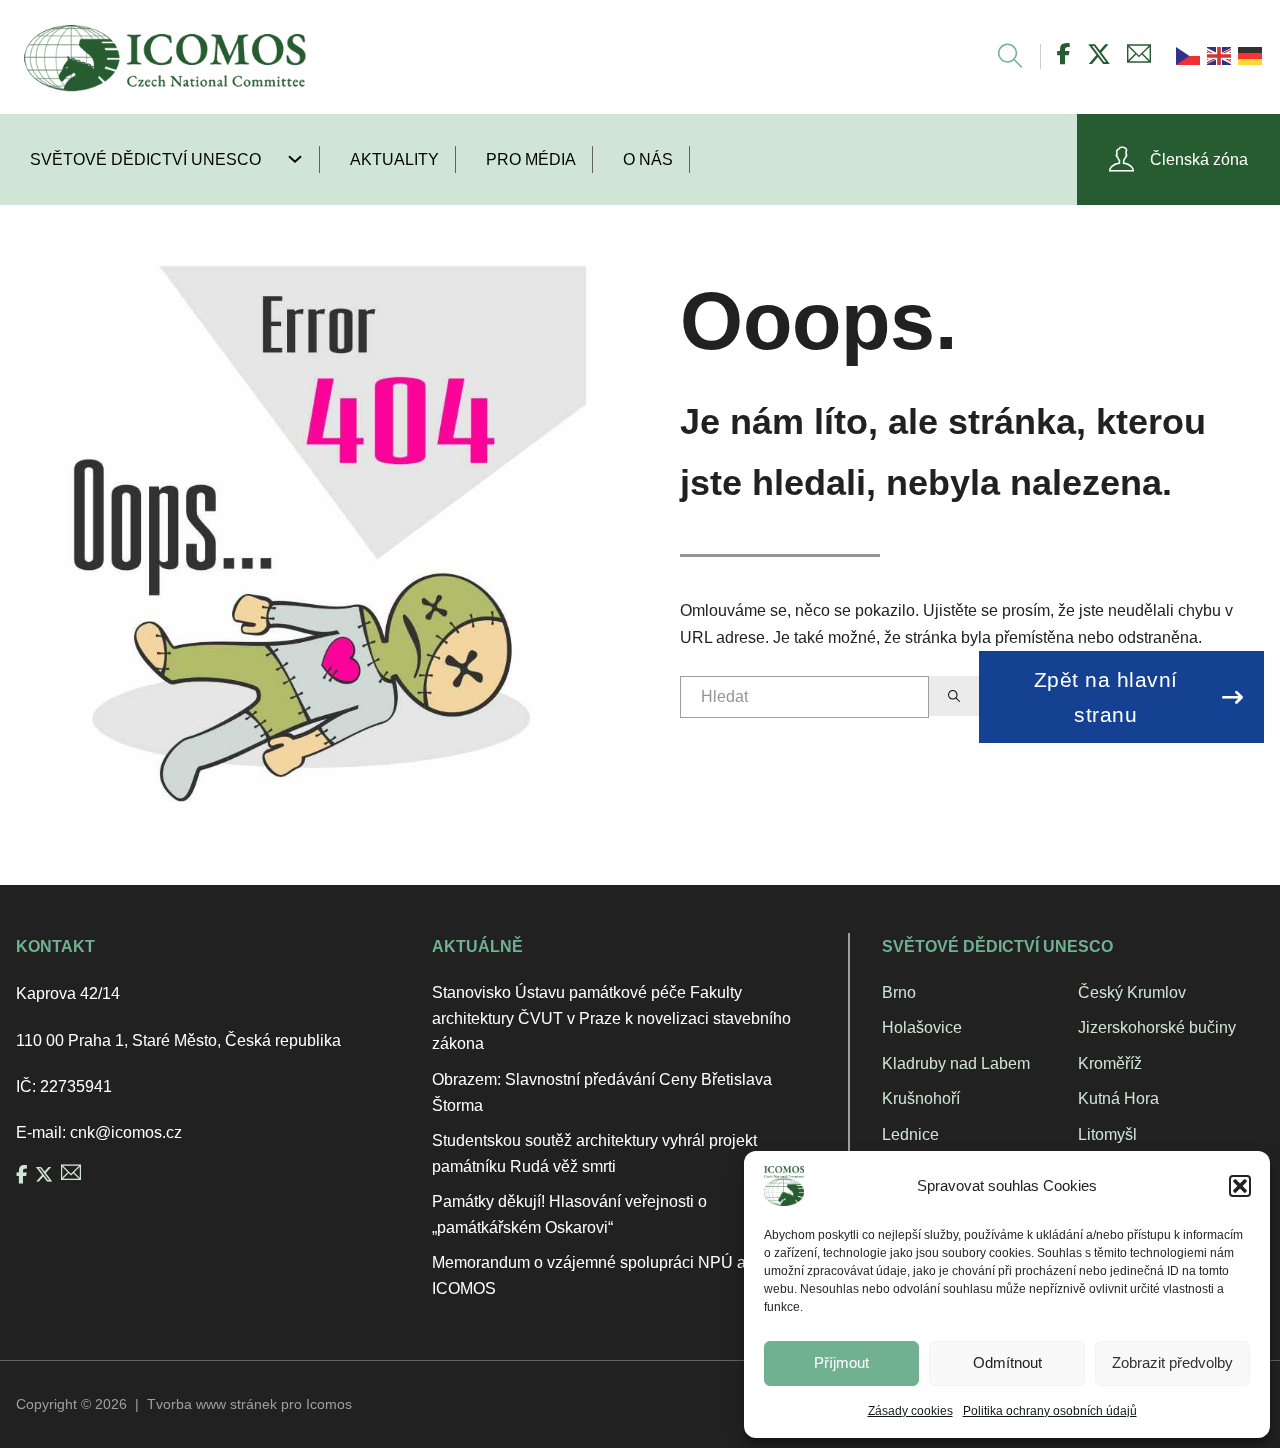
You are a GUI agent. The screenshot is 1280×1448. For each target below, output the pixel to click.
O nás (648, 159)
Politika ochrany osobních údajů (1050, 1411)
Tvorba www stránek (212, 1404)
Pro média (531, 159)
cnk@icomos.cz (126, 1132)
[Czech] (1186, 54)
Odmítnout (1007, 1362)
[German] (1248, 54)
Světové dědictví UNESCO (145, 159)
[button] (1240, 1186)
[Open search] (1000, 56)
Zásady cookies (910, 1411)
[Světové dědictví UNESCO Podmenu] (303, 159)
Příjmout (841, 1362)
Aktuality (394, 159)
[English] (1217, 54)
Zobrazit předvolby (1172, 1362)
